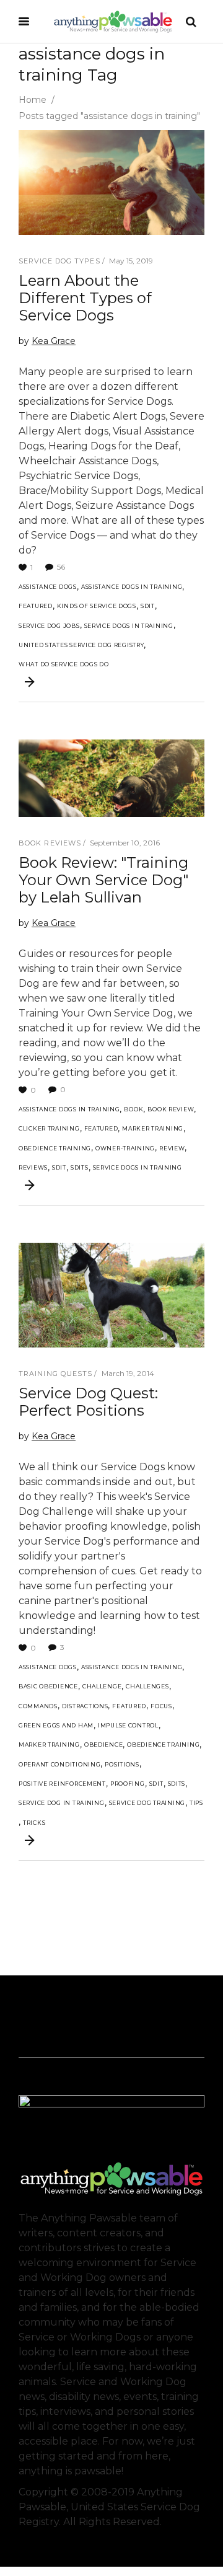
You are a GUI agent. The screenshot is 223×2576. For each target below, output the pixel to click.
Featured (36, 606)
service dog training (147, 1803)
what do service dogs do (64, 664)
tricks (34, 1823)
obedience (103, 1745)
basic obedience (48, 1686)
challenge (102, 1686)
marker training (153, 1128)
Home (33, 100)
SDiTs (80, 1167)
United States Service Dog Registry (81, 645)
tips (196, 1803)
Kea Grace (54, 341)
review (172, 1148)
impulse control (128, 1725)
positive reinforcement (62, 1784)
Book (133, 1109)
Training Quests (56, 1374)
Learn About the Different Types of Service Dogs (85, 298)
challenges (147, 1686)
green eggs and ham (56, 1725)
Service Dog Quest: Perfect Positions (88, 1402)
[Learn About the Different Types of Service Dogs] (111, 183)
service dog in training (62, 1803)
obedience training (55, 1148)
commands (38, 1706)
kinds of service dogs (97, 606)
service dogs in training (129, 626)
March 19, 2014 (128, 1373)
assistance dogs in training (132, 587)
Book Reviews (50, 843)
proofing (128, 1784)
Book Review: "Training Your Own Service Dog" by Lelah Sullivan (103, 880)
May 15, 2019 (131, 261)
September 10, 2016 (125, 843)
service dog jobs (49, 626)
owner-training (125, 1148)
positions (122, 1764)
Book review (171, 1109)
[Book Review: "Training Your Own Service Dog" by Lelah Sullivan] (111, 778)
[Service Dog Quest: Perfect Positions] (111, 1295)
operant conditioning (59, 1764)
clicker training (49, 1128)
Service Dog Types (59, 261)
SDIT (148, 606)
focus (161, 1706)
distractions (85, 1706)
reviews (33, 1167)
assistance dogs (48, 587)
